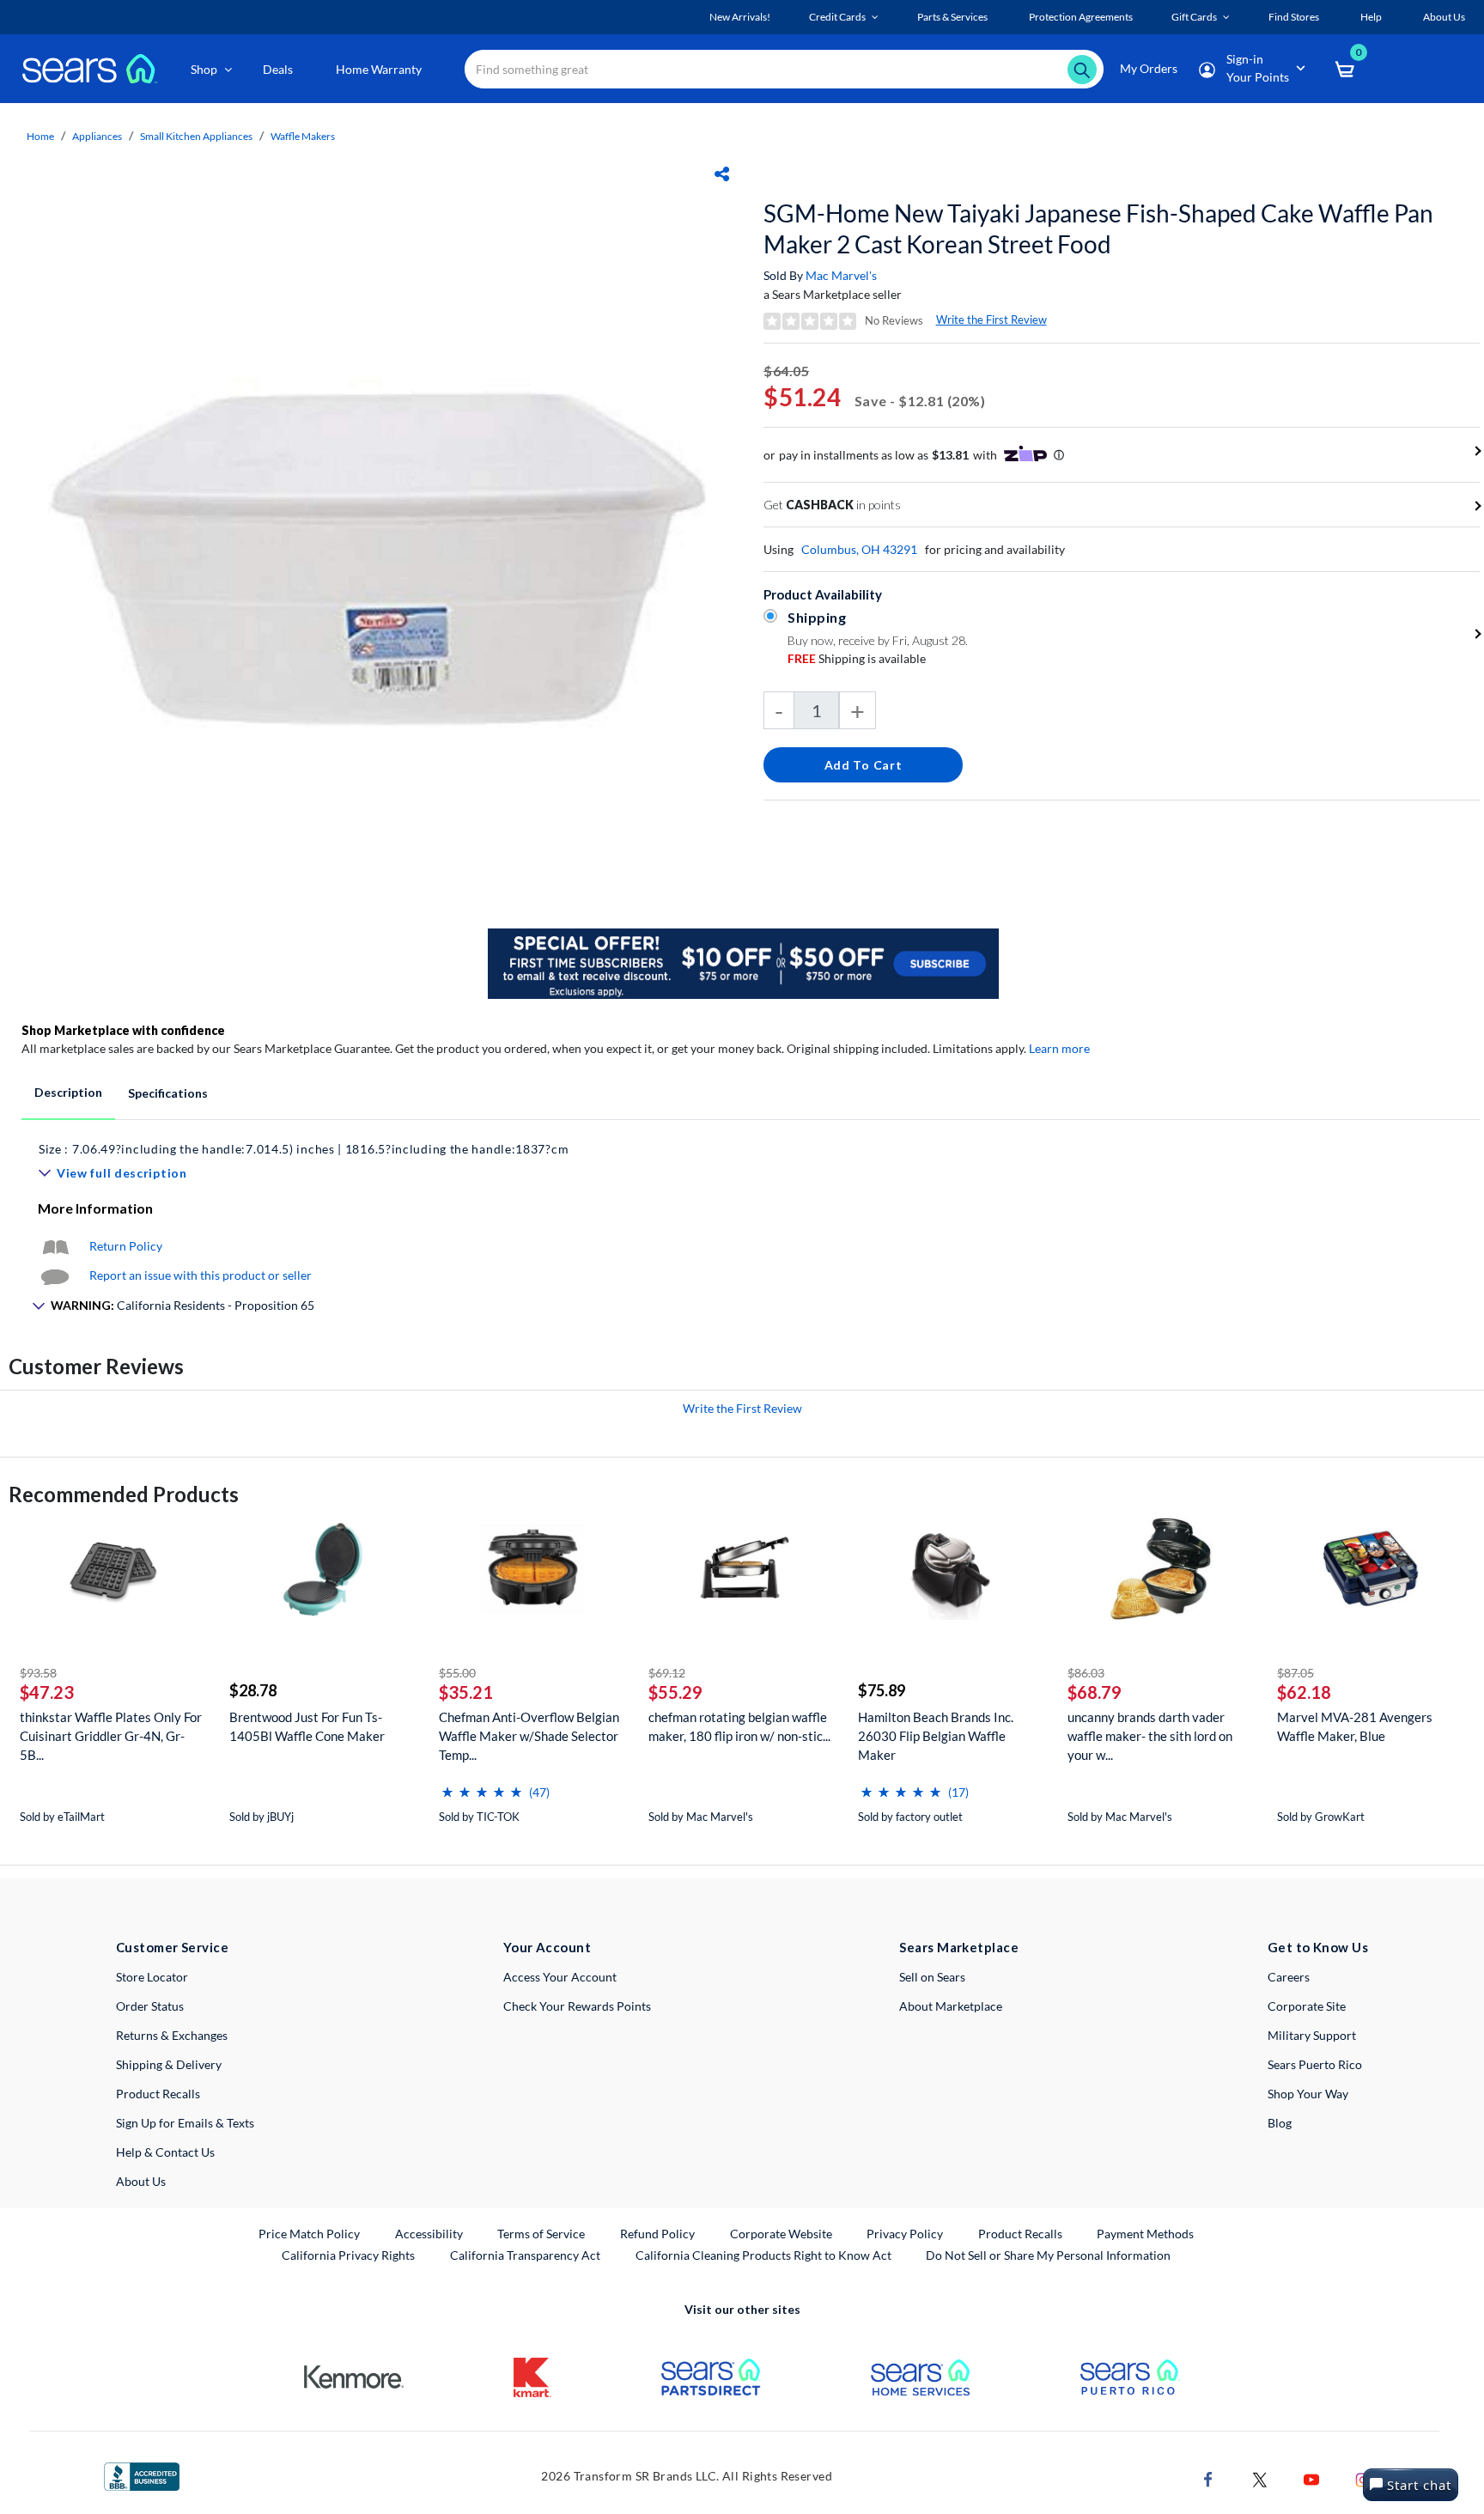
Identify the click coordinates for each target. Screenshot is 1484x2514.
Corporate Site (1307, 2006)
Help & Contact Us (165, 2152)
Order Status (150, 2006)
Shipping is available (857, 658)
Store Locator (152, 1977)
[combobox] (784, 69)
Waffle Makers (303, 136)
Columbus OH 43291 (859, 549)
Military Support (1312, 2035)
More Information (95, 1208)
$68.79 (1095, 1692)
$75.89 (882, 1690)
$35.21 (466, 1692)
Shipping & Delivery (169, 2064)
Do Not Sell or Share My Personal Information (1048, 2255)
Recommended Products (124, 1494)
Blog (1280, 2123)
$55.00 (457, 1673)
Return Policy (126, 1246)
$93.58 (38, 1673)
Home (40, 136)
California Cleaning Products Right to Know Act (763, 2255)
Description (68, 1092)
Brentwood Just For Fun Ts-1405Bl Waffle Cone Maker (307, 1726)
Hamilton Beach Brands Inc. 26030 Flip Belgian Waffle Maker (936, 1736)
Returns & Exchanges (172, 2035)
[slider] (482, 1785)
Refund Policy (657, 2234)
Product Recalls (158, 2094)
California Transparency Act (525, 2255)
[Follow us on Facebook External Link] (1208, 2477)
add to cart (864, 765)
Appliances (97, 136)
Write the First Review (991, 320)
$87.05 (1295, 1673)
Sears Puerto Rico (1315, 2064)
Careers (1289, 1977)
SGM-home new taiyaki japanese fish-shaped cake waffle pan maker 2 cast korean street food (1098, 228)
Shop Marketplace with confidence (123, 1030)
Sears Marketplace (959, 1947)
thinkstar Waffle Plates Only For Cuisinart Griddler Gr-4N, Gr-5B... (111, 1736)
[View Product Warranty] (55, 1246)
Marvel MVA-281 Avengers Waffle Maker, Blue (1355, 1726)
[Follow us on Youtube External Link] (1311, 2477)
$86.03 (1086, 1673)
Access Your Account (560, 1977)
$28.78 (253, 1690)
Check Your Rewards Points (577, 2006)
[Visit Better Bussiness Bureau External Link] (142, 2475)
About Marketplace (951, 2006)
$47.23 (47, 1692)
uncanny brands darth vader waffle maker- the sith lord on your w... (1150, 1736)
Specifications (168, 1093)
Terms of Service (541, 2234)
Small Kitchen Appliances (196, 136)
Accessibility (429, 2234)
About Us (141, 2181)
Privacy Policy (905, 2234)
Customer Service (172, 1947)
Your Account (547, 1947)
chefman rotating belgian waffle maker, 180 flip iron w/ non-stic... (739, 1726)
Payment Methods (1145, 2234)
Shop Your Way (1308, 2094)
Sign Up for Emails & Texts (185, 2123)
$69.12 (667, 1673)
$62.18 (1304, 1692)
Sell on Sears (932, 1977)
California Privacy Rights (348, 2255)
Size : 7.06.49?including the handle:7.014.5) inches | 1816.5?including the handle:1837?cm (304, 1149)
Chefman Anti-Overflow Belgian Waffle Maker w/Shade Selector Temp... (529, 1736)
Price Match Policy (309, 2234)
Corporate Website (782, 2233)
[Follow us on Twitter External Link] (1260, 2477)
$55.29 (675, 1692)
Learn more (1059, 1048)
